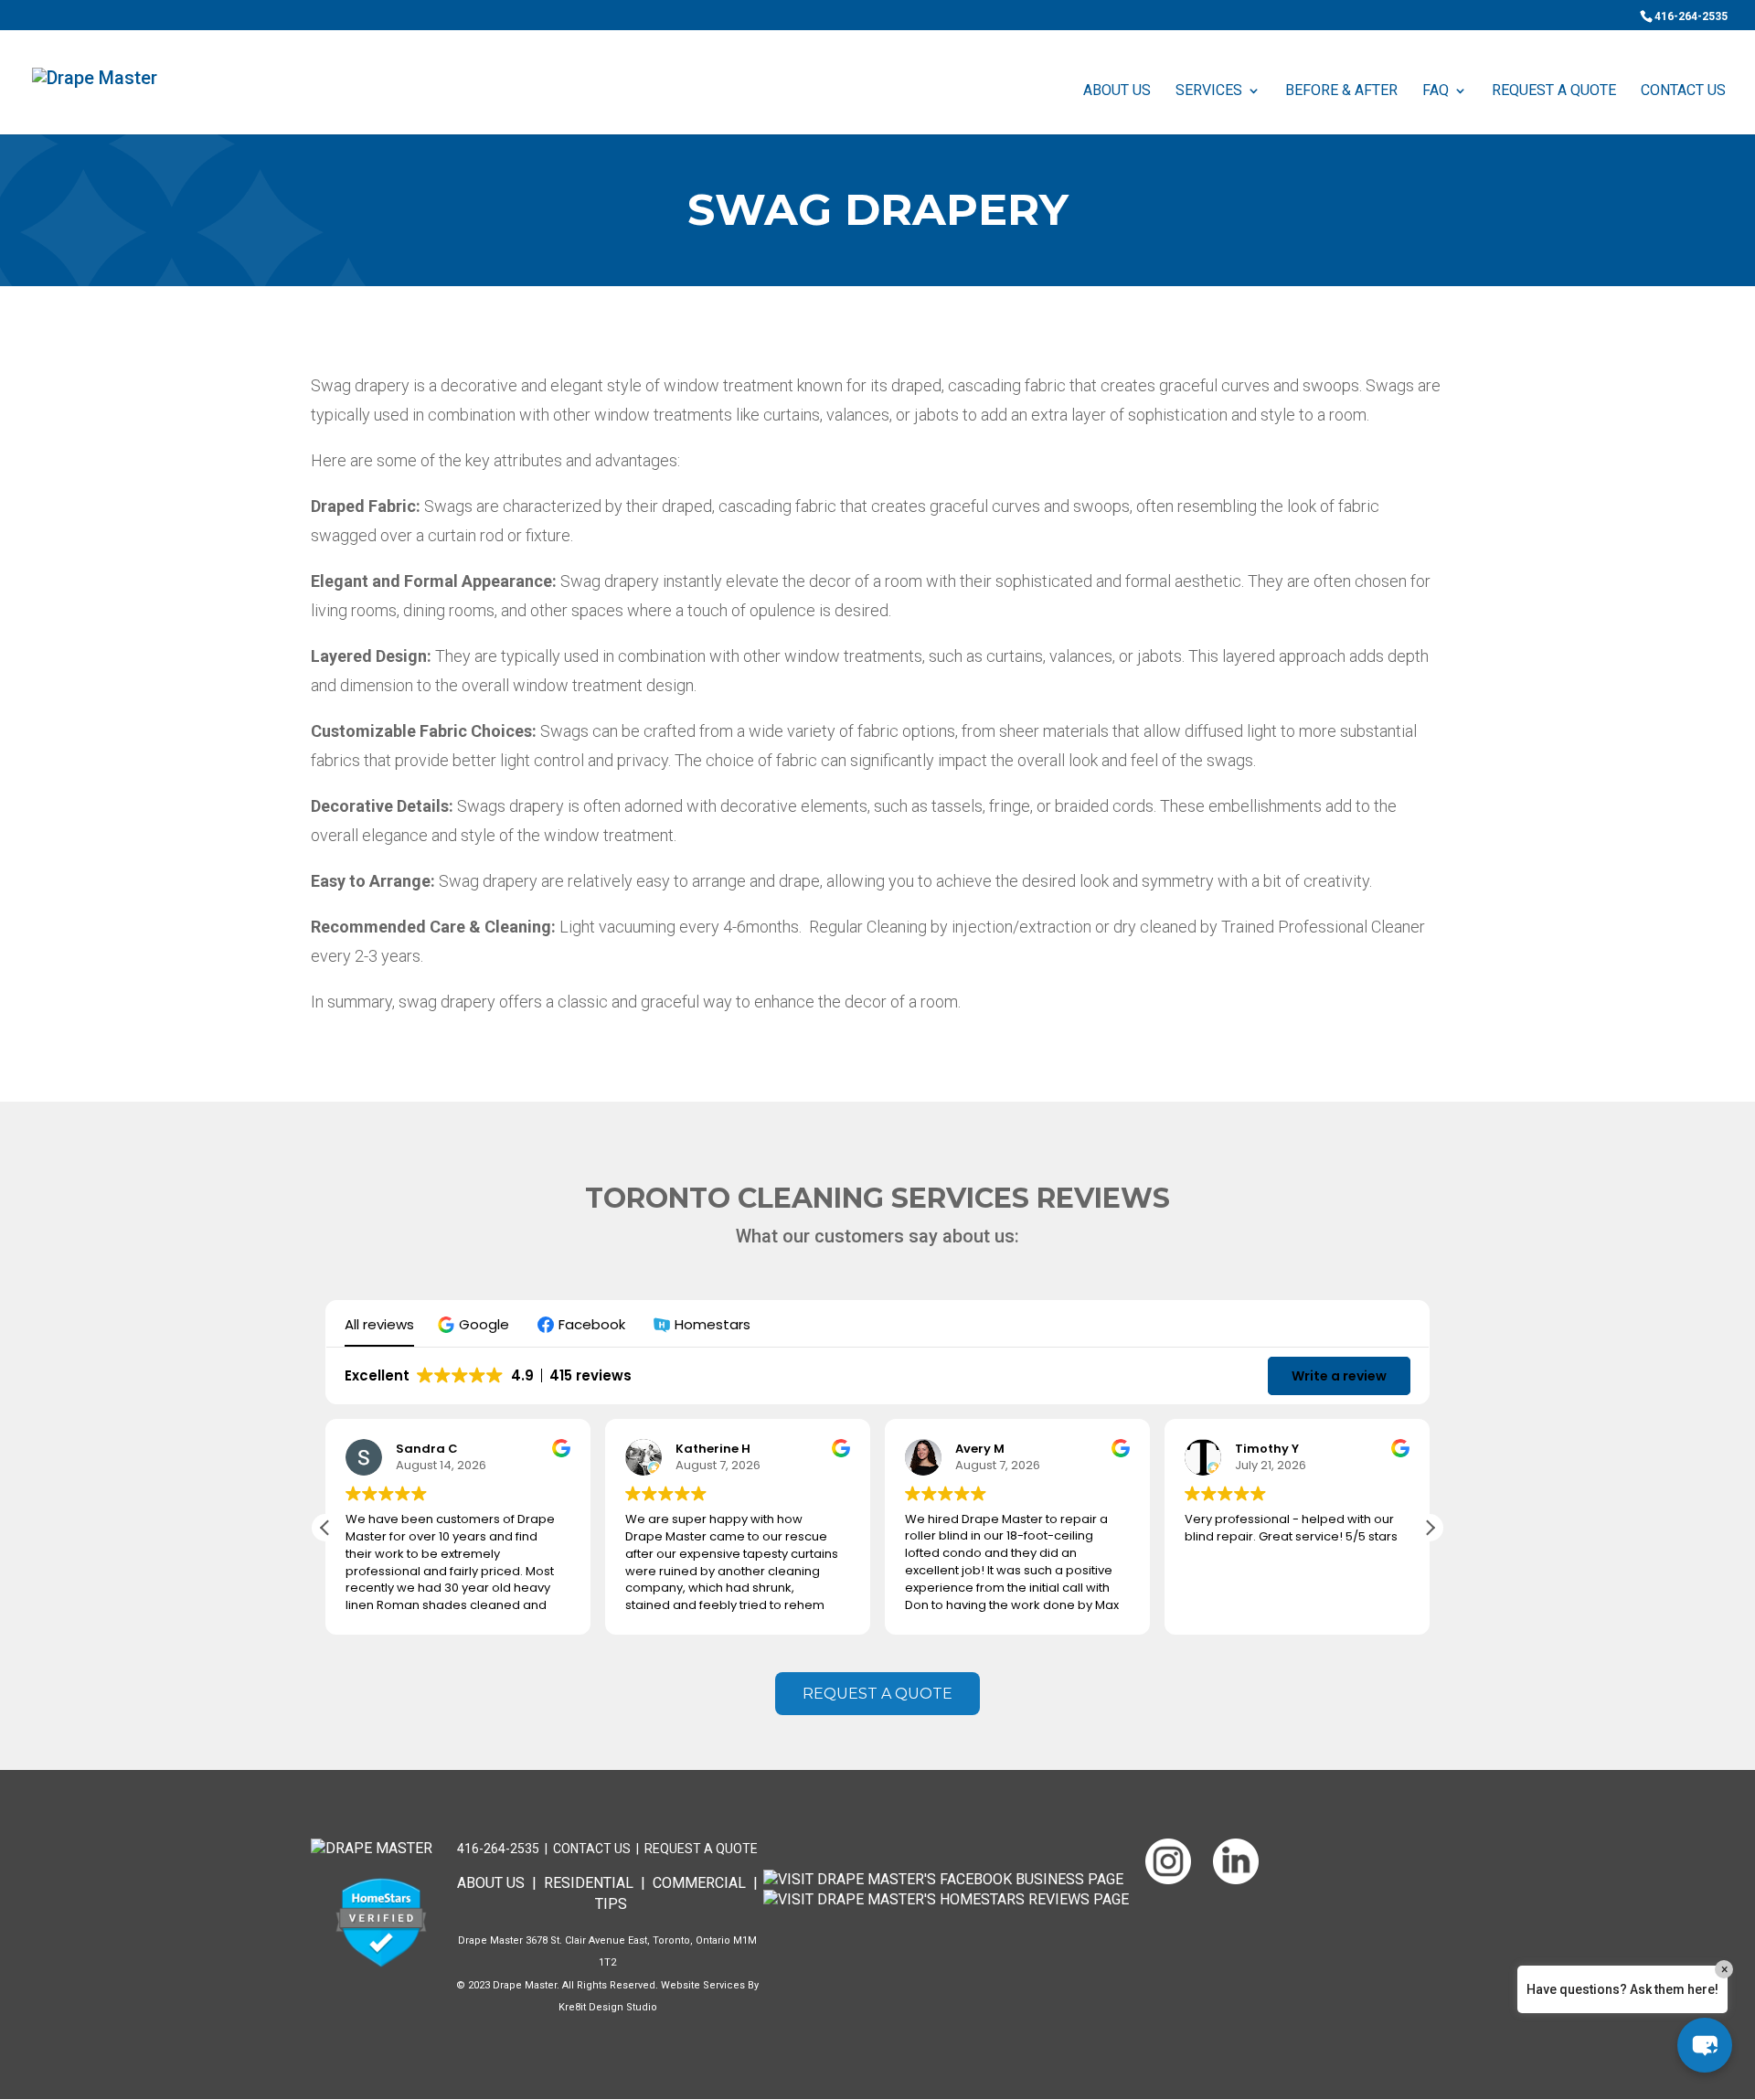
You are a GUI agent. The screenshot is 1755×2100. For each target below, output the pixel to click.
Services (1209, 91)
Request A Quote (1554, 91)
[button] (476, 1324)
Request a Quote (701, 1849)
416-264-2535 (1691, 16)
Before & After (1341, 91)
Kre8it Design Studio (608, 2007)
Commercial (699, 1883)
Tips (611, 1904)
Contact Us (1683, 91)
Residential (589, 1883)
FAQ (1436, 91)
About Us (1117, 91)
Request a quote (877, 1694)
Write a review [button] (1339, 1376)
